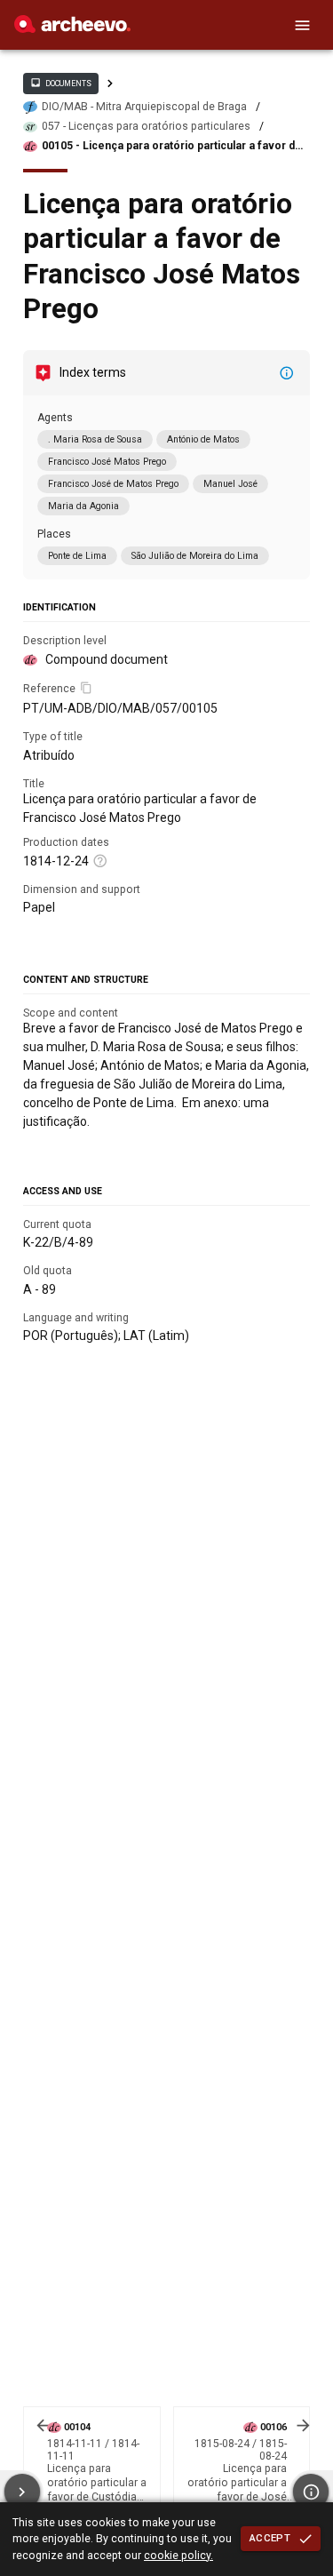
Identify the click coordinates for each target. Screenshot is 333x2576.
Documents (60, 83)
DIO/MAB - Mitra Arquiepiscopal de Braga (144, 107)
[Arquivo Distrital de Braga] (72, 28)
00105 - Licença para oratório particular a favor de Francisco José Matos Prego (172, 146)
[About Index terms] (287, 373)
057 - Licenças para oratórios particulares (146, 126)
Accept (270, 2538)
